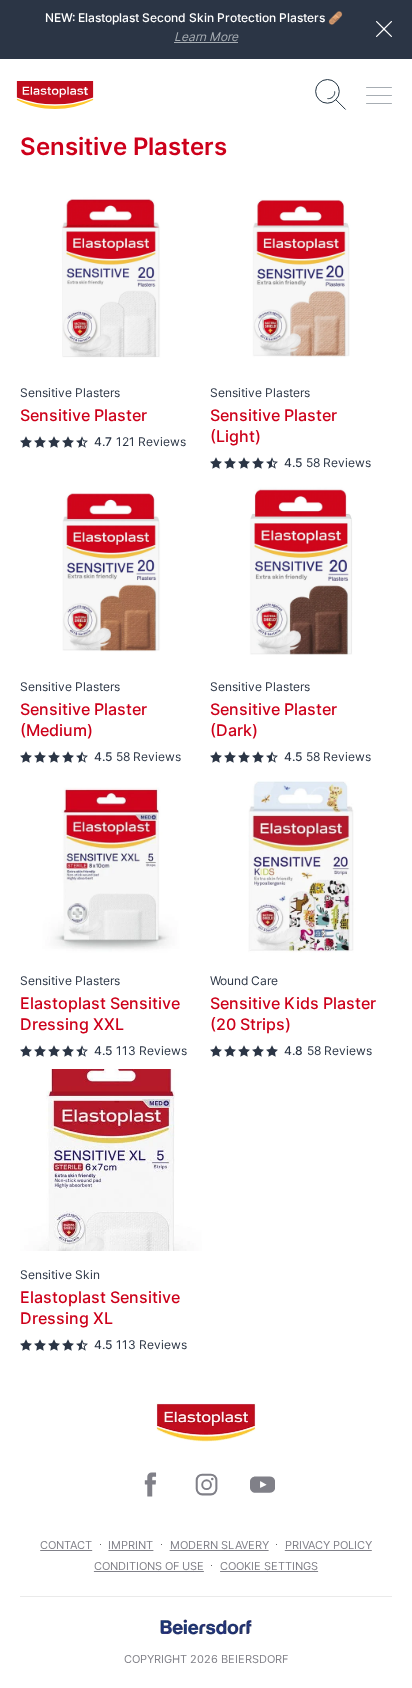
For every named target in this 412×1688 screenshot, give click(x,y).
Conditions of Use (149, 1566)
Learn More (206, 36)
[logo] (55, 95)
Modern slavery (219, 1545)
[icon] (150, 1485)
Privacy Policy (328, 1545)
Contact (66, 1545)
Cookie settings (269, 1566)
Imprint (130, 1545)
